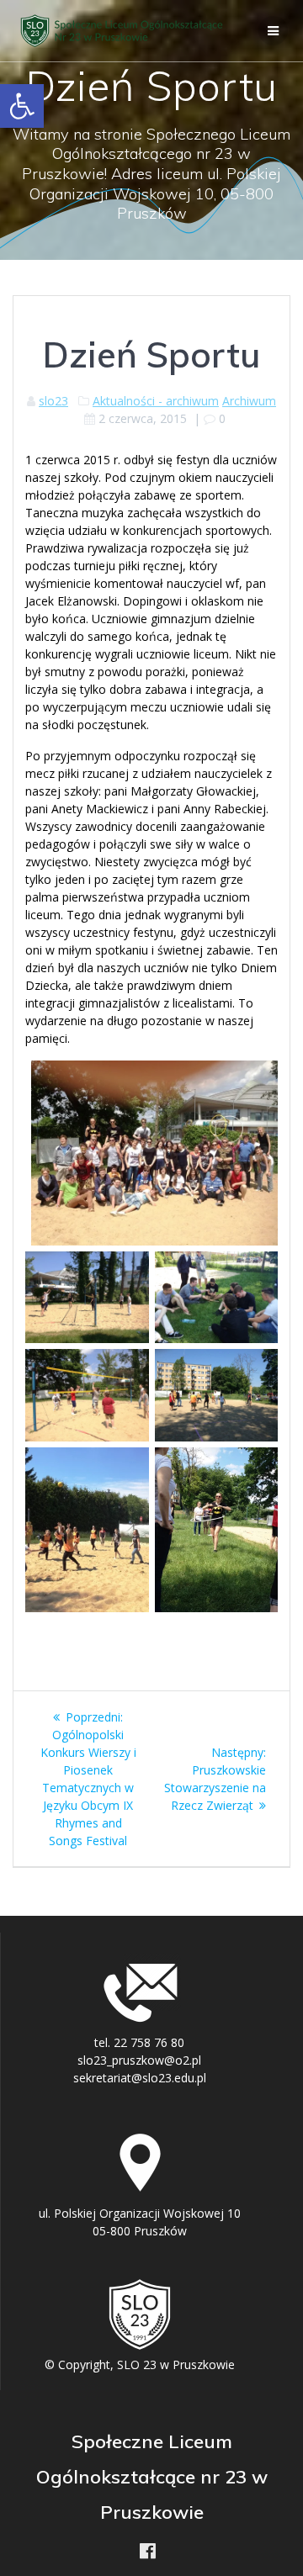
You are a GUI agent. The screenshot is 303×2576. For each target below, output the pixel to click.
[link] (22, 106)
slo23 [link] (53, 401)
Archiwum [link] (249, 401)
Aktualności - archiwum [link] (156, 401)
